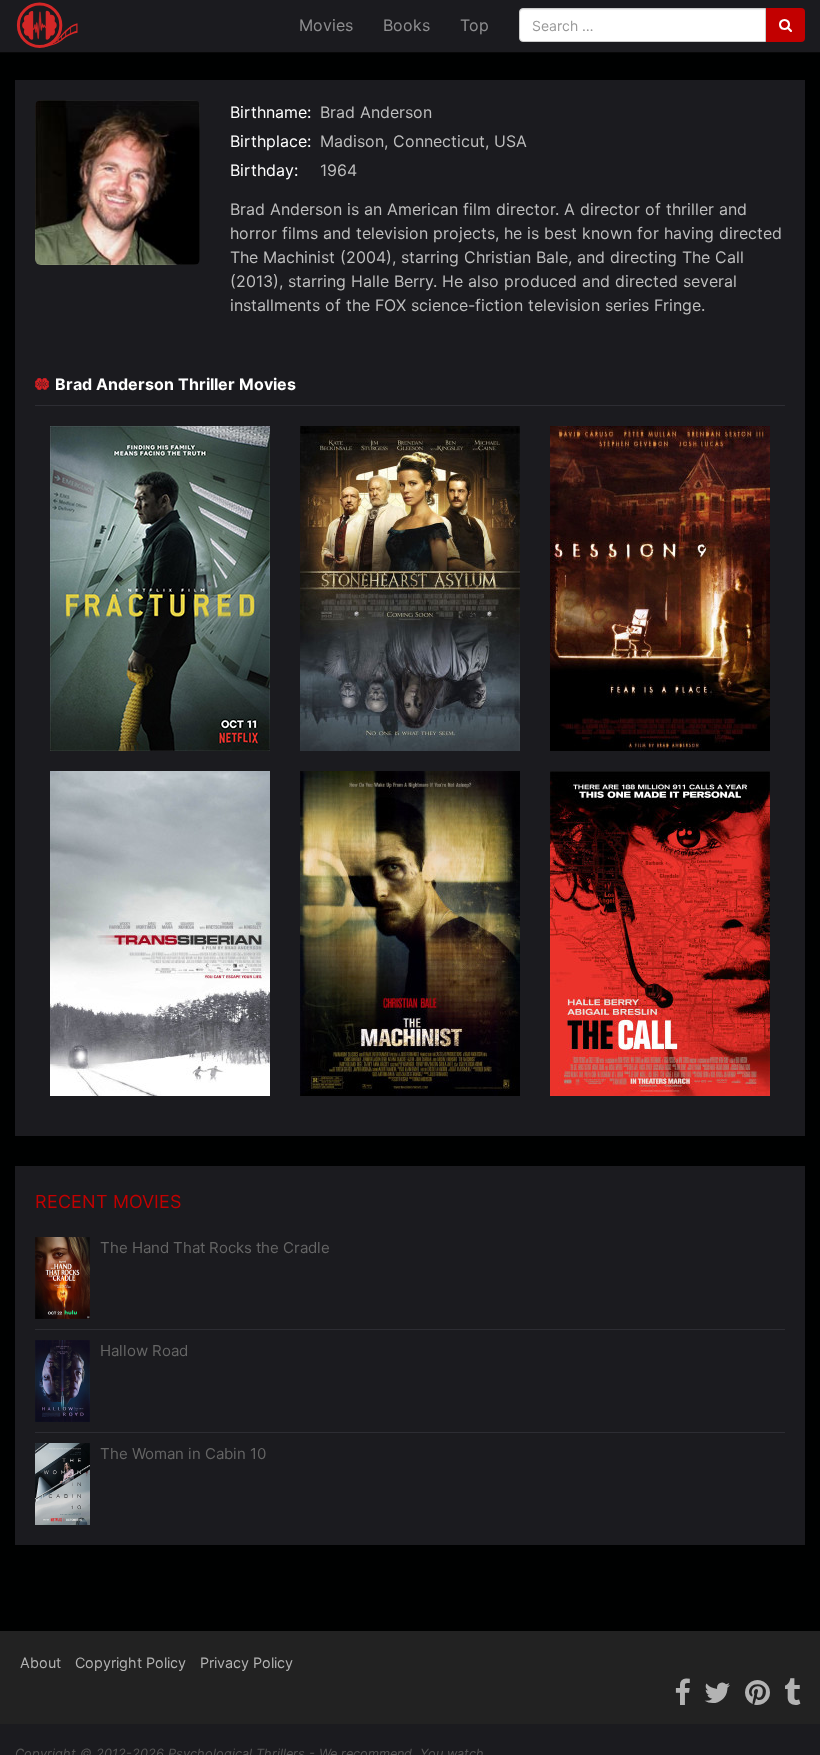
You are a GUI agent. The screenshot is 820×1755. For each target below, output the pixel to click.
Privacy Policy (246, 1662)
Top (474, 25)
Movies (326, 25)
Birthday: (264, 170)
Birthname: (270, 112)
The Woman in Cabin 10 (183, 1453)
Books (406, 25)
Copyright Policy (130, 1662)
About (40, 1662)
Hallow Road (144, 1350)
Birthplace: (270, 141)
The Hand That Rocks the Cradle (215, 1247)
